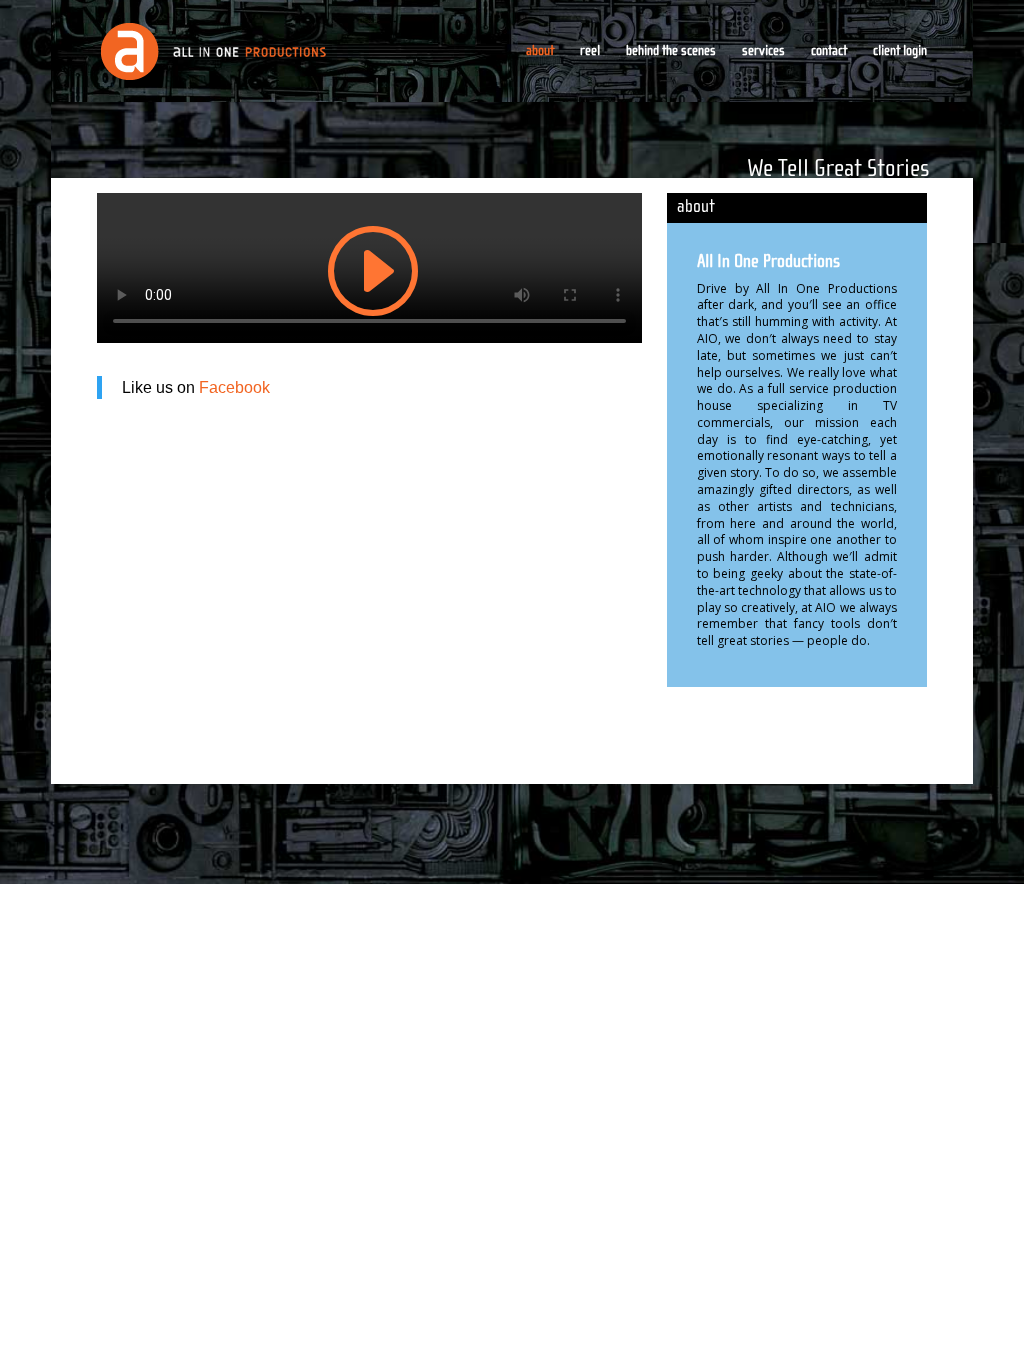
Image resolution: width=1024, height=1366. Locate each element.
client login (900, 51)
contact (829, 51)
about (540, 51)
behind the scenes (671, 51)
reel (590, 51)
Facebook (234, 387)
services (763, 51)
